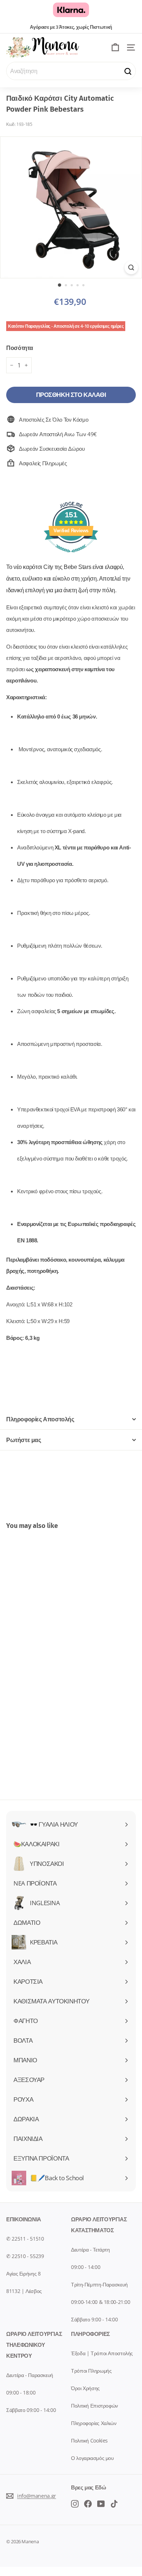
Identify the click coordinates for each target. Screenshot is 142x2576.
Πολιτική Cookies (89, 2440)
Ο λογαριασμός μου (92, 2458)
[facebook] (75, 2503)
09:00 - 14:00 (86, 2267)
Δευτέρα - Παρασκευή (30, 2375)
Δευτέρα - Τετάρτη (90, 2249)
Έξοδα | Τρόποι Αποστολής (102, 2353)
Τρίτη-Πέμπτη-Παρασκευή (99, 2284)
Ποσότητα (20, 348)
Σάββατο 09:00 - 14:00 (31, 2410)
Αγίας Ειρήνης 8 (23, 2274)
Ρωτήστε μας (24, 1440)
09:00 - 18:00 (21, 2392)
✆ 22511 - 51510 (25, 2239)
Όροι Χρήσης (85, 2388)
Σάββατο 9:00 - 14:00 (94, 2319)
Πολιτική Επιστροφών (94, 2406)
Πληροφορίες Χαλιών (94, 2423)
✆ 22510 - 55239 (25, 2256)
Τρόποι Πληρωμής (91, 2371)
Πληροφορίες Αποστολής (40, 1419)
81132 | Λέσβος (24, 2291)
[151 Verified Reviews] (71, 556)
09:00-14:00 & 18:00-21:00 (101, 2302)
